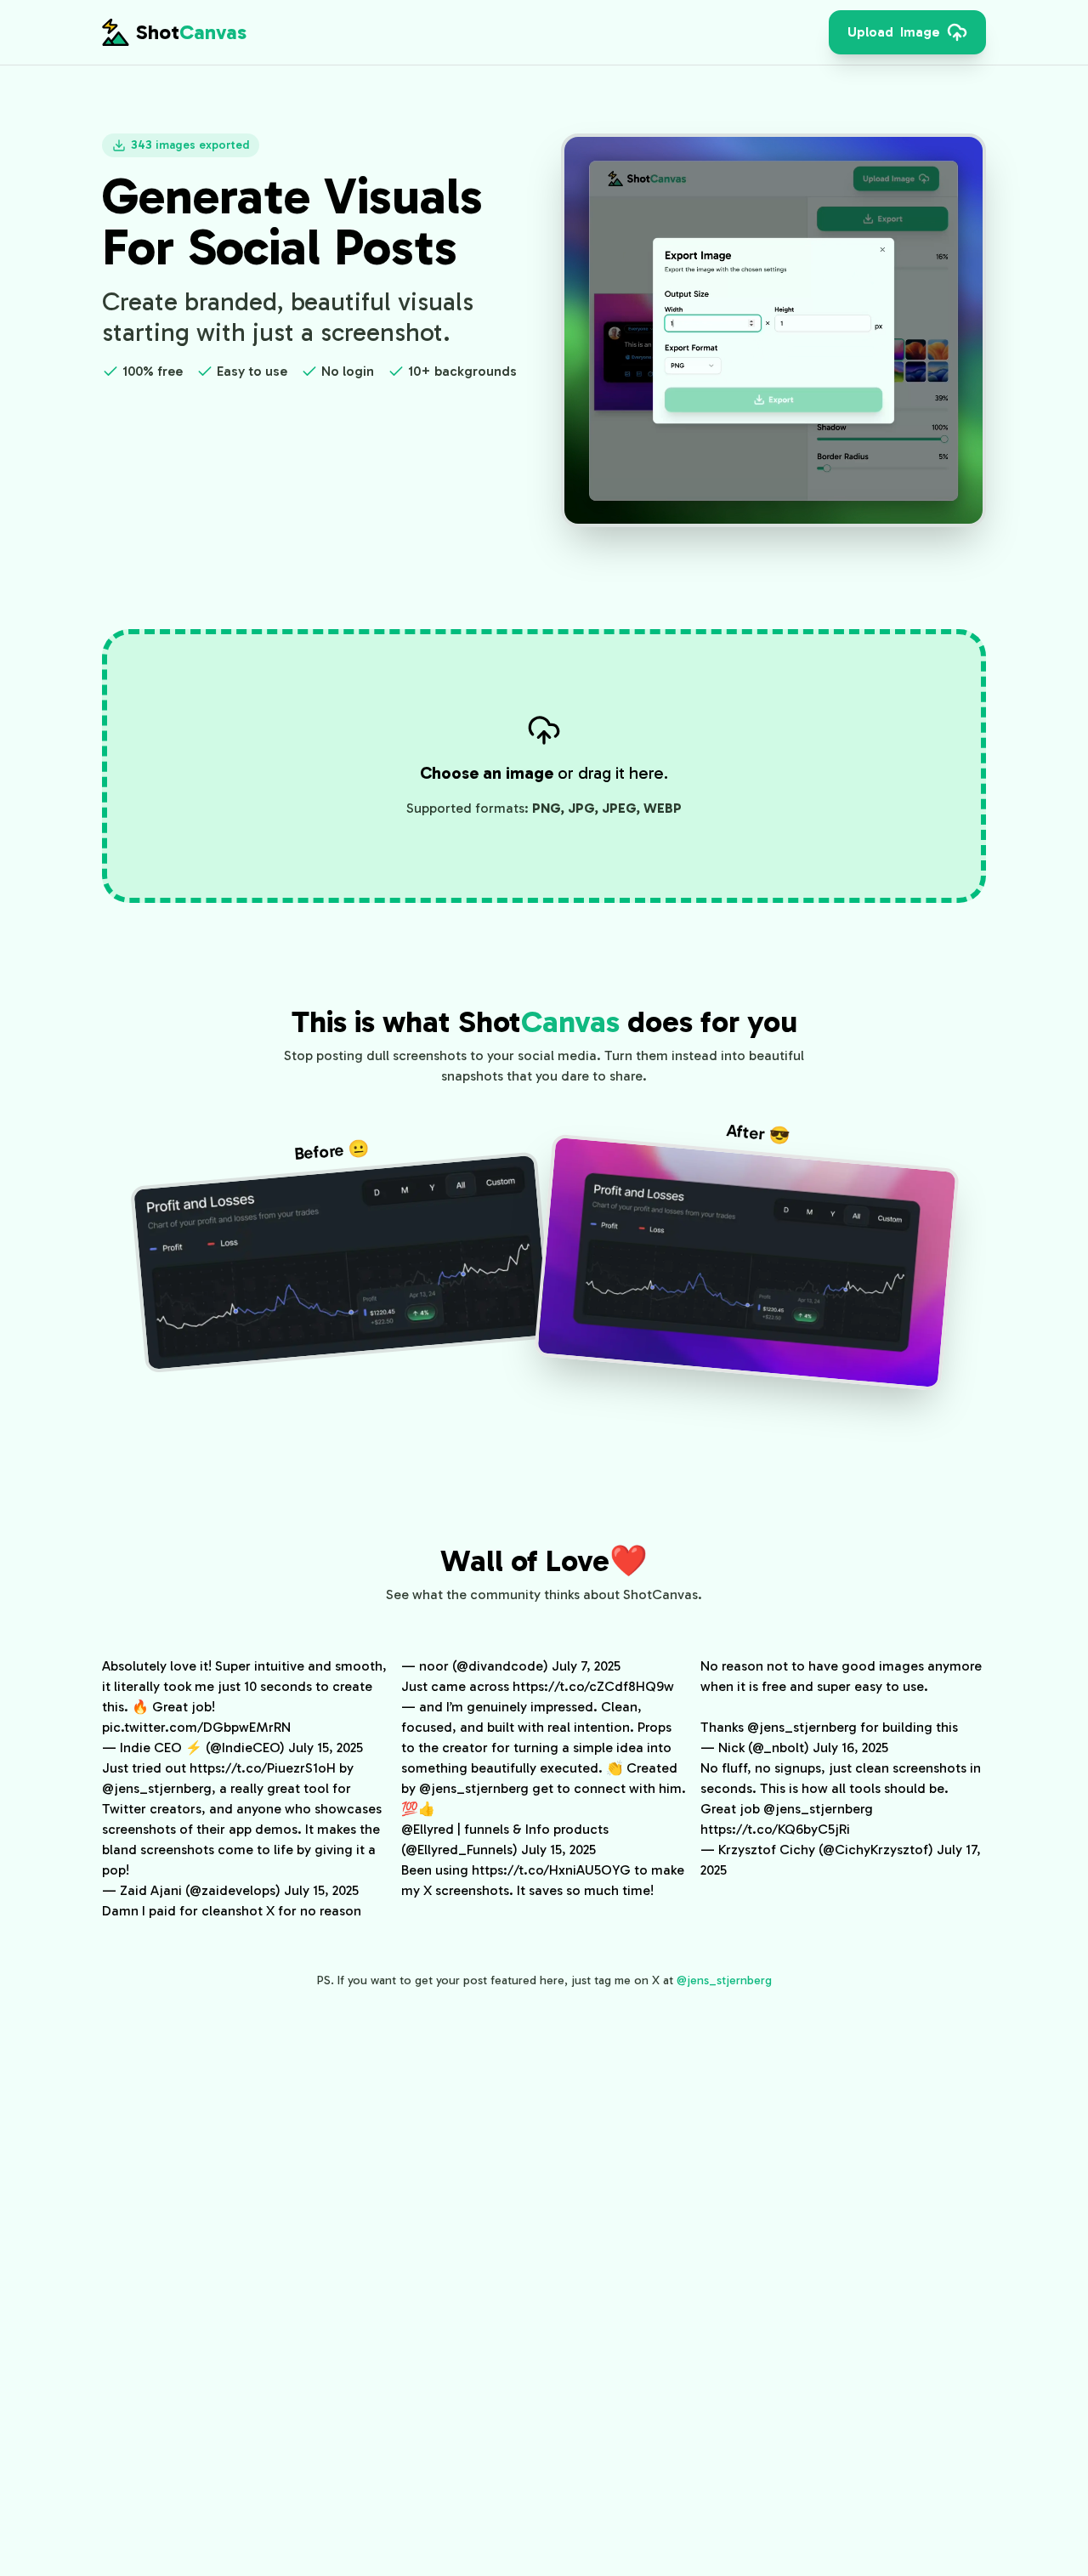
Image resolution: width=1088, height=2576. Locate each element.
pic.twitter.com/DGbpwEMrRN (196, 1727)
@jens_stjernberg (157, 1788)
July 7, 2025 (586, 1666)
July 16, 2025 (850, 1748)
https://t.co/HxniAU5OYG (551, 1870)
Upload (894, 32)
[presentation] (907, 32)
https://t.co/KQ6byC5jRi (775, 1829)
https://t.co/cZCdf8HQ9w (593, 1686)
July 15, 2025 (326, 1748)
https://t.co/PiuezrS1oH (263, 1768)
